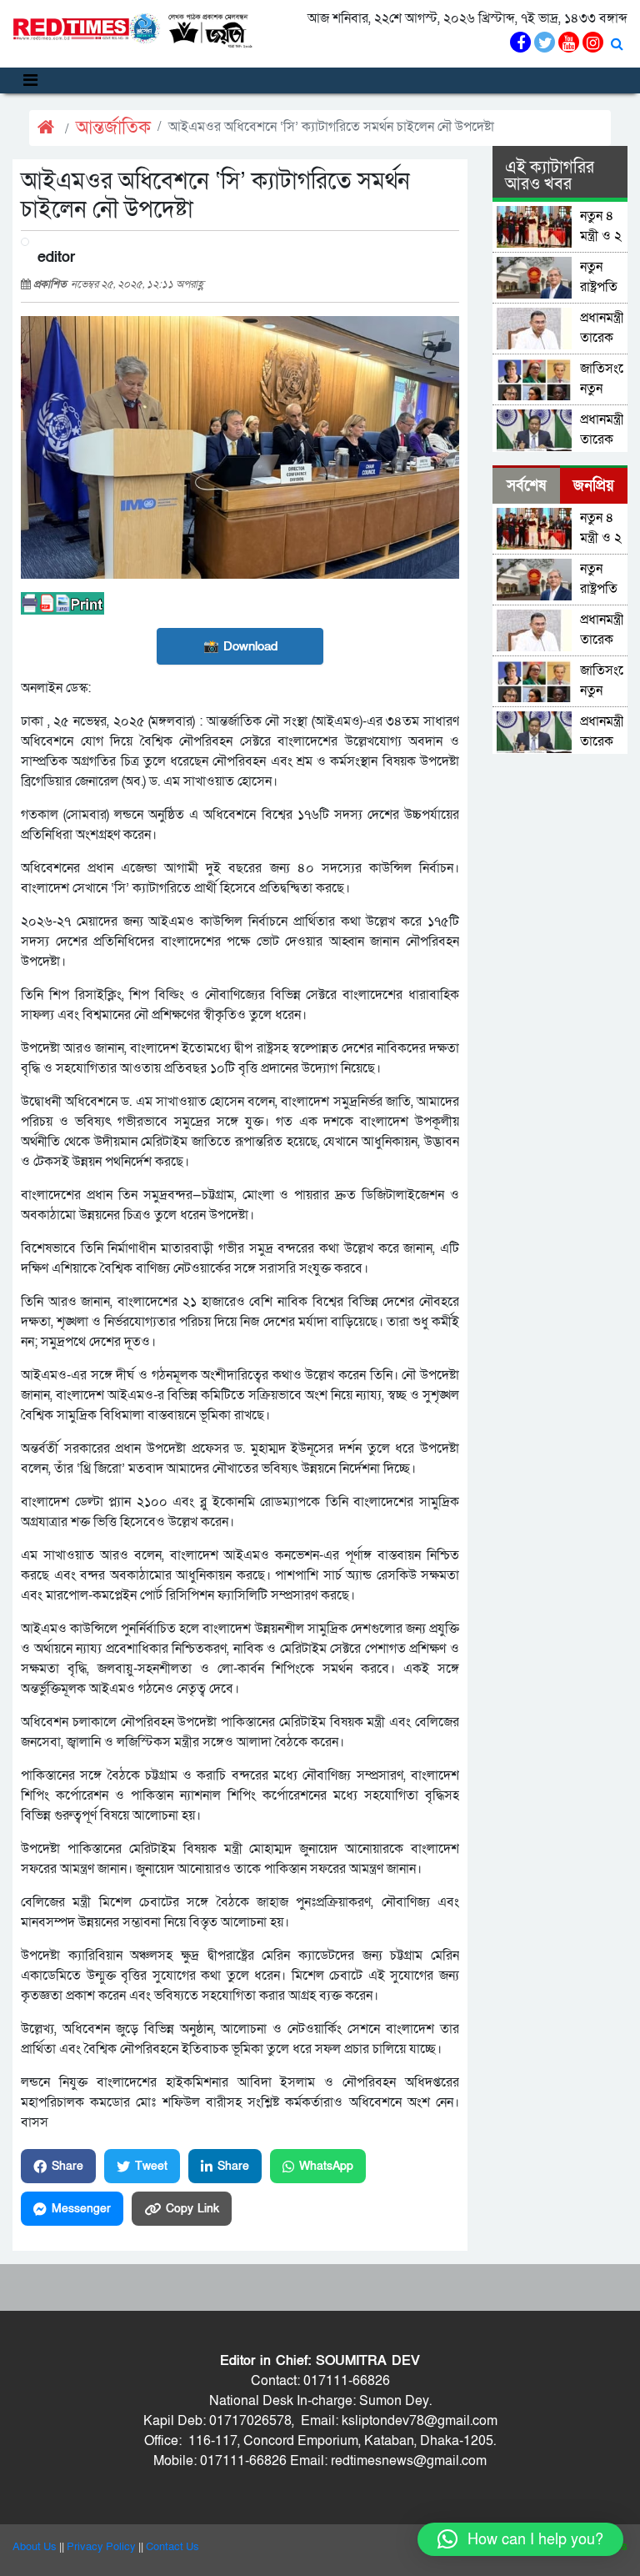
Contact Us (172, 2547)
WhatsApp (326, 2166)
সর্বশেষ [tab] (526, 486)
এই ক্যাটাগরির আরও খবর (550, 176)
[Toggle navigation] (30, 80)
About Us (35, 2547)
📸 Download (240, 646)
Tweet (151, 2166)
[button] (520, 2539)
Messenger (81, 2209)
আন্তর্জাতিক (113, 128)
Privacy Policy (101, 2547)
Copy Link (192, 2209)
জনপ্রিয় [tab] (594, 486)
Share (67, 2166)
